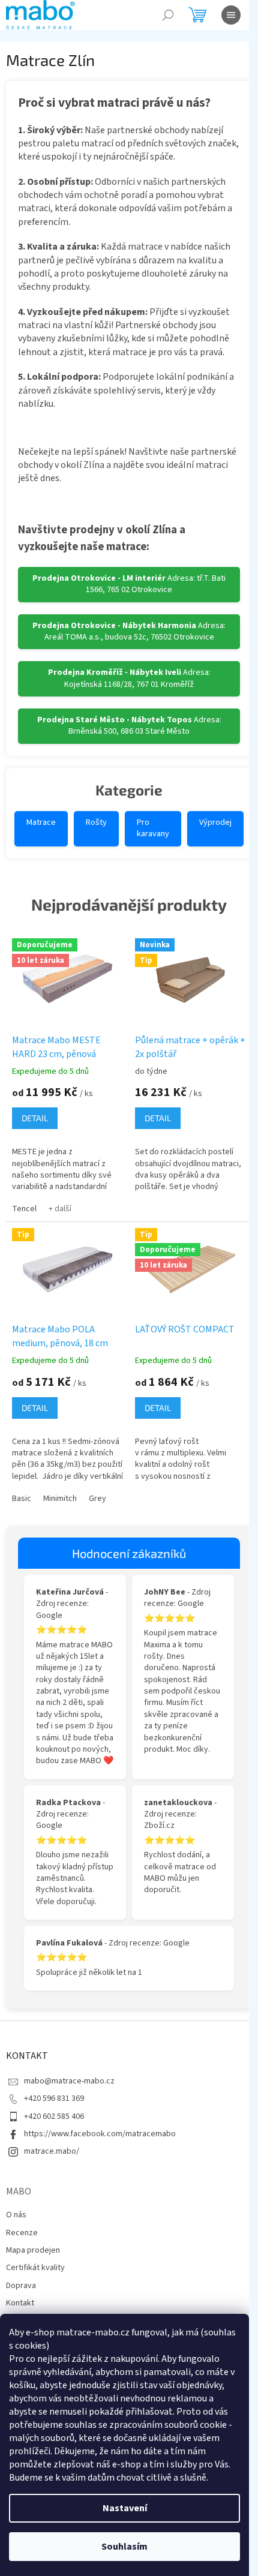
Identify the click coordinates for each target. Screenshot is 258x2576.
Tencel (24, 1209)
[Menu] (231, 15)
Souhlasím (124, 2547)
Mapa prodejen (33, 2250)
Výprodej (215, 822)
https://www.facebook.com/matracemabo (100, 2134)
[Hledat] (168, 15)
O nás (16, 2215)
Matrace (41, 822)
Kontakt (20, 2303)
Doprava (21, 2286)
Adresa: (129, 584)
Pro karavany (153, 828)
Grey (97, 1499)
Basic (22, 1499)
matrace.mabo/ (52, 2151)
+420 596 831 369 (54, 2098)
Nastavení (125, 2508)
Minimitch (60, 1499)
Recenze (22, 2233)
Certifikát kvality (35, 2268)
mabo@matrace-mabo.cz (69, 2081)
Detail (35, 1118)
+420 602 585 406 (54, 2116)
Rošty (96, 822)
